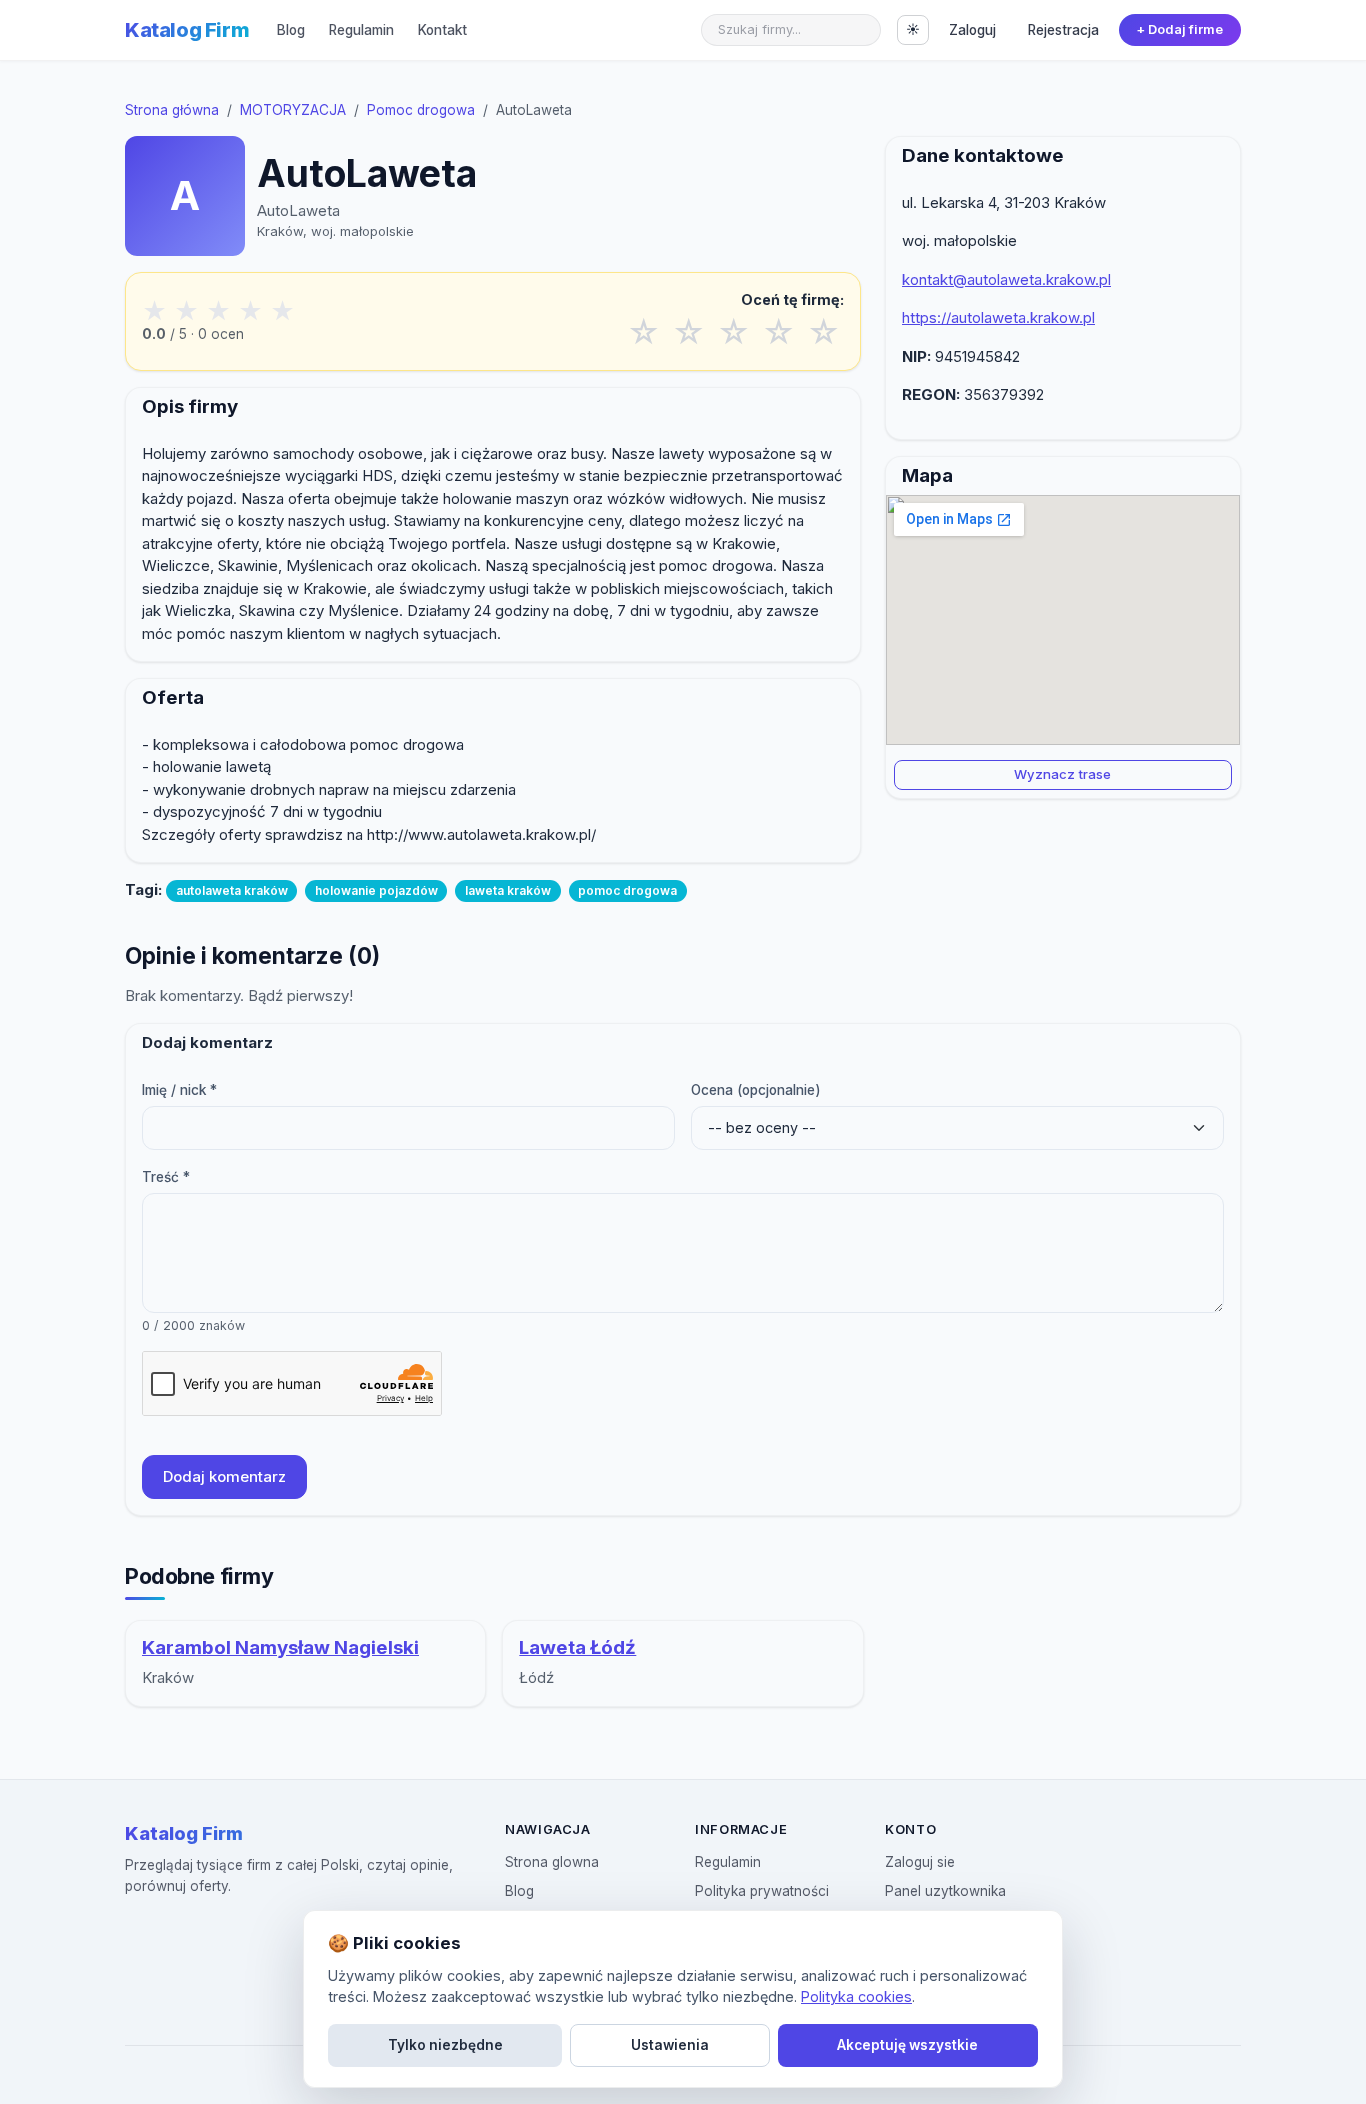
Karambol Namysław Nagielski (280, 1647)
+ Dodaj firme (1179, 29)
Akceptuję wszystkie (907, 2045)
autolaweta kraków (232, 890)
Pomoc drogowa (421, 110)
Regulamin (361, 30)
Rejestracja (1063, 30)
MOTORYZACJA (293, 110)
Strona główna (172, 110)
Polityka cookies (856, 1996)
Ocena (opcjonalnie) (756, 1090)
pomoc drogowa (627, 890)
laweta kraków (508, 890)
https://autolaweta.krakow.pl (998, 317)
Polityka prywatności (762, 1891)
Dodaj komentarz (224, 1476)
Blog (291, 30)
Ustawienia (670, 2045)
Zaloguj (972, 30)
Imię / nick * (179, 1090)
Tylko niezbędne (445, 2045)
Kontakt (442, 30)
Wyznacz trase (1062, 774)
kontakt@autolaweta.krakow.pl (1006, 279)
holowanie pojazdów (376, 890)
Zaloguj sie (920, 1862)
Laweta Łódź (577, 1647)
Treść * (166, 1177)
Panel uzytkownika (945, 1891)
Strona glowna (552, 1862)
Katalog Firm (187, 30)
